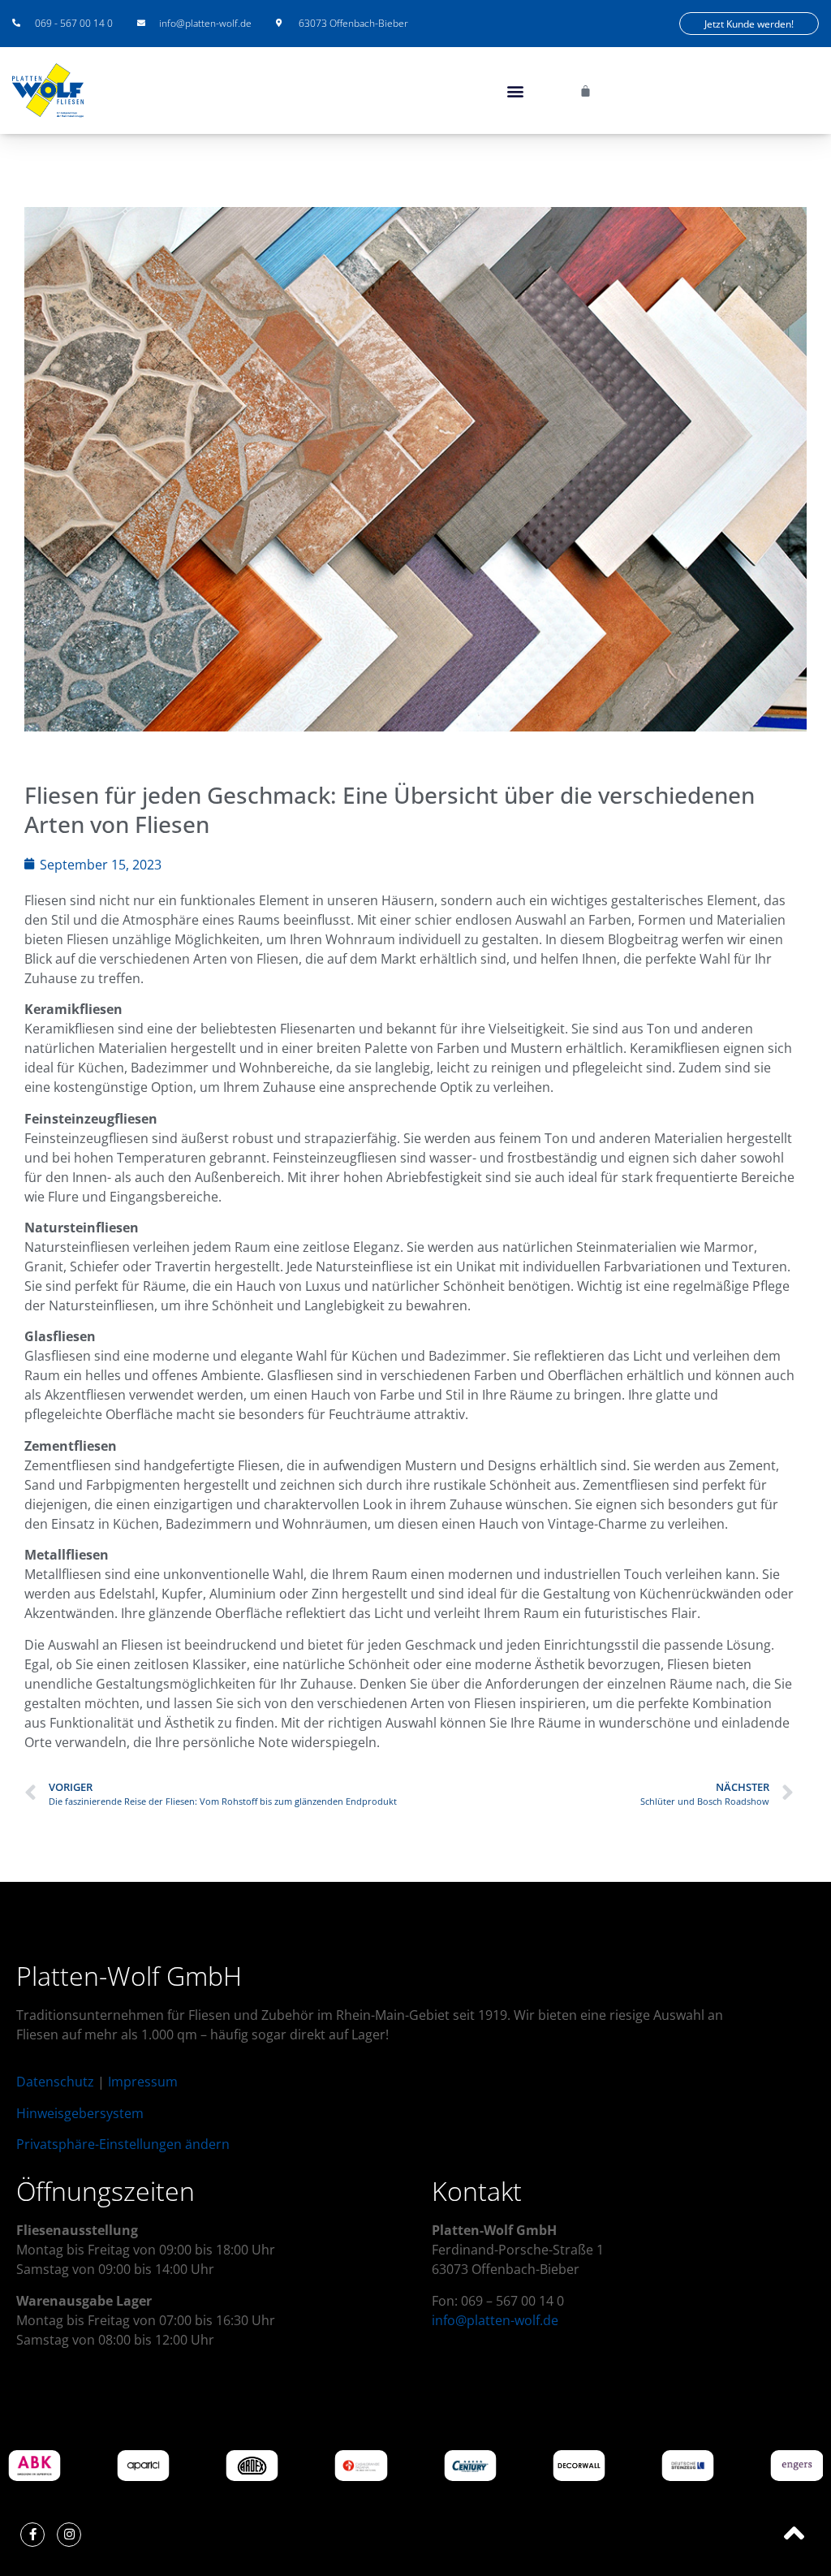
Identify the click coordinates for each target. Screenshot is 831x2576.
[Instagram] (69, 2535)
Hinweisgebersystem (80, 2113)
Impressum (143, 2082)
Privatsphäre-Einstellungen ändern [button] (123, 2144)
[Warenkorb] (586, 91)
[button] (515, 91)
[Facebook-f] (32, 2535)
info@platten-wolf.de (495, 2320)
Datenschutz (55, 2082)
